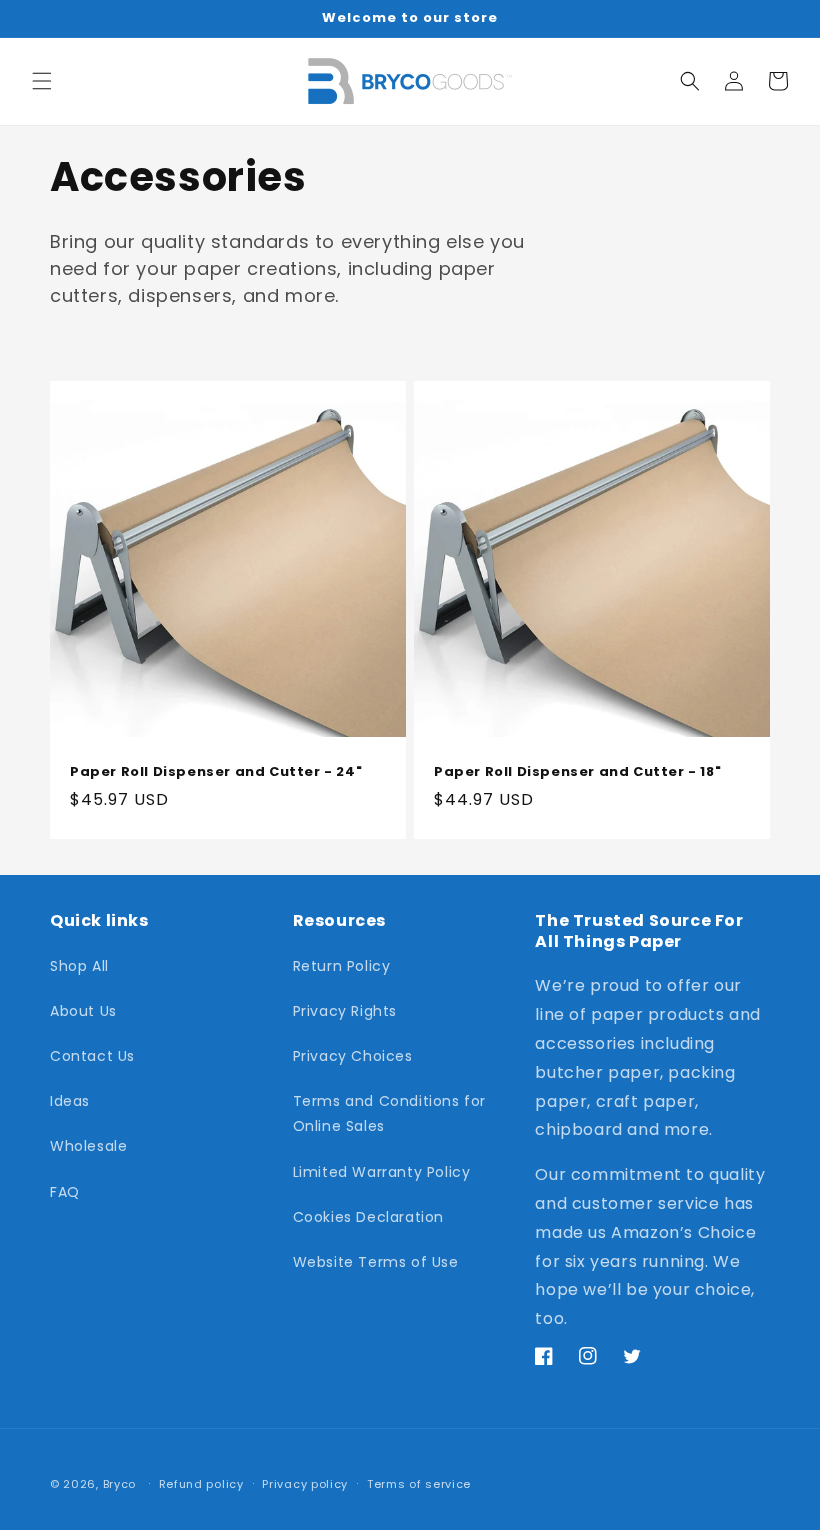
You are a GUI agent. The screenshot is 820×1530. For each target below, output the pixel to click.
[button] (42, 81)
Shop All (79, 966)
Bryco (120, 1484)
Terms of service (419, 1484)
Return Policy (342, 966)
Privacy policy (305, 1484)
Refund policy (201, 1484)
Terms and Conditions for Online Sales (389, 1113)
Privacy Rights (345, 1011)
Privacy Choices (353, 1056)
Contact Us (92, 1056)
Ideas (70, 1101)
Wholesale (88, 1146)
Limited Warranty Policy (382, 1172)
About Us (83, 1011)
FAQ (65, 1192)
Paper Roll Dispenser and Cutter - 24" (216, 772)
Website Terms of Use (376, 1262)
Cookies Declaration (368, 1217)
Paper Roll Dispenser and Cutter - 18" (577, 772)
